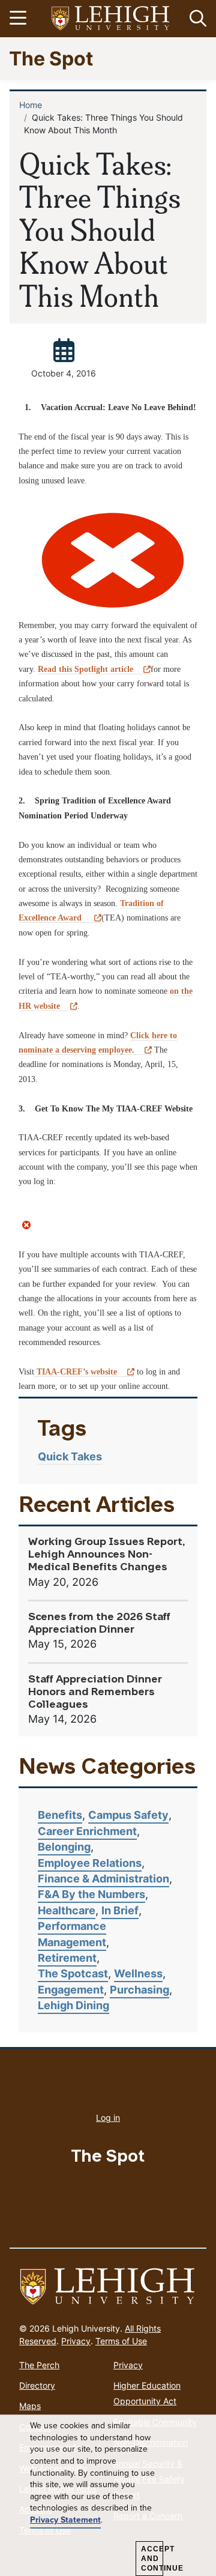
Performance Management (72, 1934)
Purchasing (139, 1990)
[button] (196, 19)
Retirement (67, 1958)
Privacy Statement (65, 2520)
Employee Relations (90, 1863)
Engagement (71, 1990)
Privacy (76, 2341)
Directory (37, 2385)
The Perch (39, 2365)
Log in (108, 2118)
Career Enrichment (87, 1831)
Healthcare (67, 1910)
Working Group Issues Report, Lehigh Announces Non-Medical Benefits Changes (107, 1555)
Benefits (60, 1815)
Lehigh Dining (73, 2005)
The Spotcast (73, 1973)
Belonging (64, 1847)
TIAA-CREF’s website (76, 1372)
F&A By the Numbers (91, 1894)
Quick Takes (70, 1456)
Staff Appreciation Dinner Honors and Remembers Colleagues (95, 1692)
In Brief (120, 1910)
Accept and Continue (152, 2559)
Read (85, 669)
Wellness (138, 1973)
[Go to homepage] (108, 2287)
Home (31, 105)
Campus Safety (128, 1815)
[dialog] (108, 2496)
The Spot (51, 58)
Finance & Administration (103, 1879)
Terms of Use (121, 2341)
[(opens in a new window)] (111, 19)
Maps (30, 2406)
